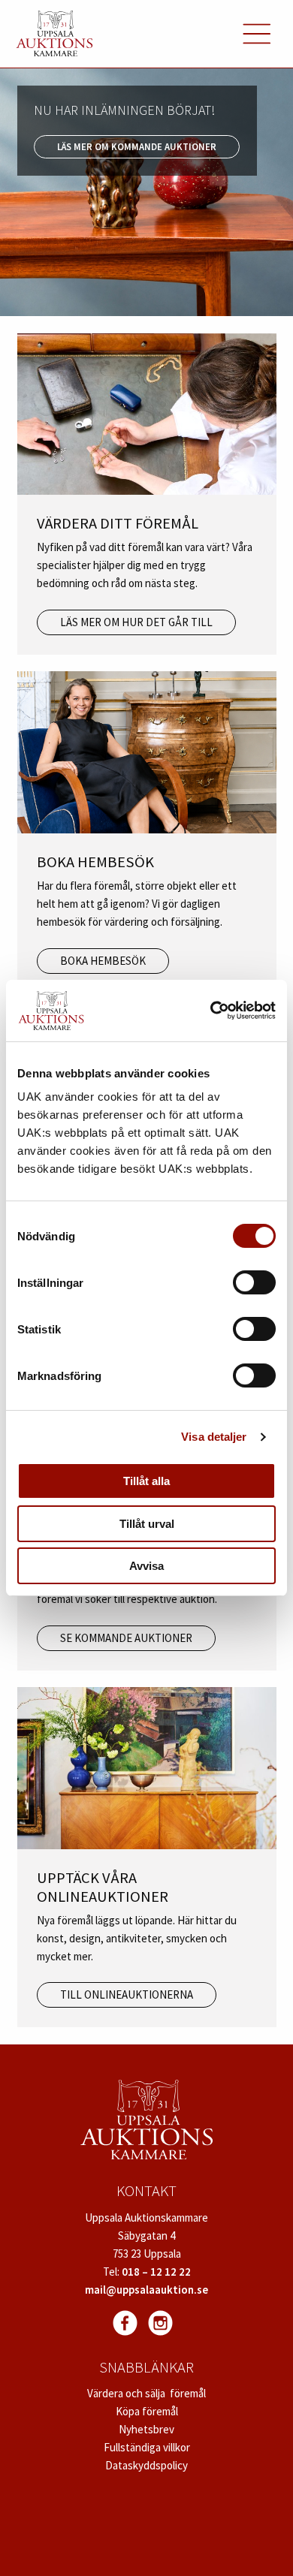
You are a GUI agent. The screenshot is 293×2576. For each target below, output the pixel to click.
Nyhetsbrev (146, 2429)
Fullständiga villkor (147, 2447)
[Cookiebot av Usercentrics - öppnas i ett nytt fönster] (211, 1011)
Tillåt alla (146, 1481)
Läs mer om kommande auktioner (137, 146)
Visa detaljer (214, 1437)
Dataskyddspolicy (146, 2465)
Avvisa (146, 1566)
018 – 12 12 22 (156, 2272)
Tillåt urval (147, 1524)
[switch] (254, 1282)
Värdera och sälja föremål (146, 2393)
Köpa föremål (147, 2411)
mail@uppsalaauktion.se (146, 2290)
